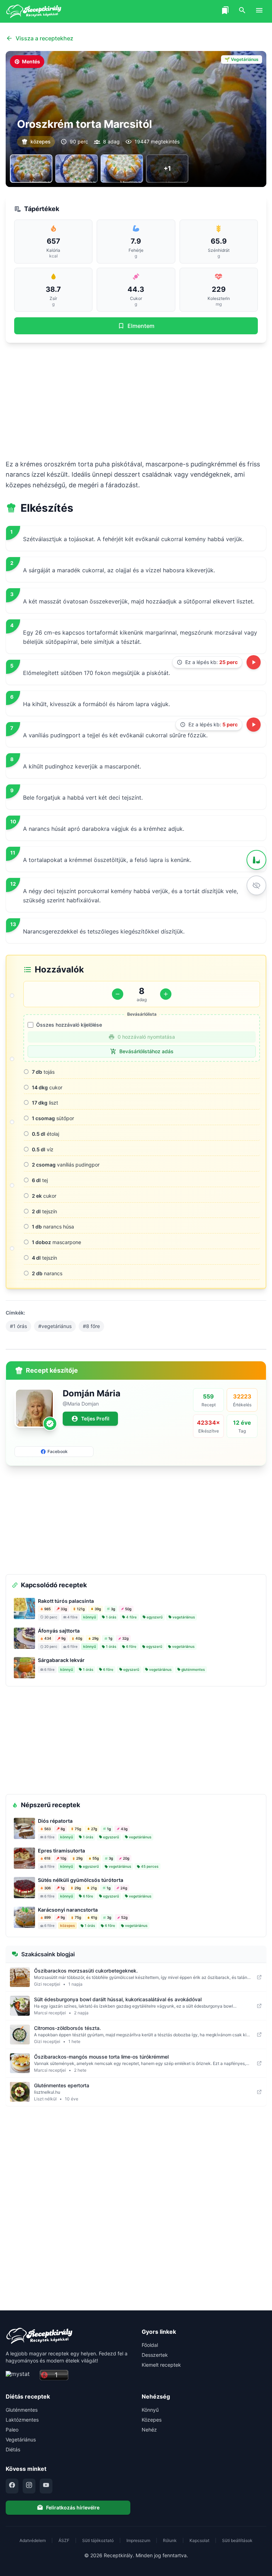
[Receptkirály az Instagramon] (29, 2486)
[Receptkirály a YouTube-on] (46, 2486)
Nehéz (149, 2430)
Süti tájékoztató (98, 2540)
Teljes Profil (95, 1418)
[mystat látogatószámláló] (21, 2375)
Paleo (12, 2430)
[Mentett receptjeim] (225, 11)
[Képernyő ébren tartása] (256, 885)
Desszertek (155, 2355)
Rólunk (170, 2540)
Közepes (152, 2420)
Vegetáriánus (21, 2439)
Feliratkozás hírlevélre (73, 2507)
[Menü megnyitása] (259, 11)
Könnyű (150, 2410)
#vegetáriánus (55, 1326)
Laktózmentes (22, 2420)
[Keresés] (242, 11)
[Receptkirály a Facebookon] (12, 2486)
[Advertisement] (136, 401)
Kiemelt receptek (161, 2365)
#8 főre (91, 1326)
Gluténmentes (22, 2410)
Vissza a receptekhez (44, 38)
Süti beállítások (237, 2540)
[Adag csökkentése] (118, 994)
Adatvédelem (33, 2540)
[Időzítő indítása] (254, 662)
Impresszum (138, 2540)
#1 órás (18, 1326)
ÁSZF (64, 2540)
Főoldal (150, 2345)
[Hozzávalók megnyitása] (256, 860)
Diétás (13, 2449)
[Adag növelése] (166, 994)
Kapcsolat (199, 2540)
